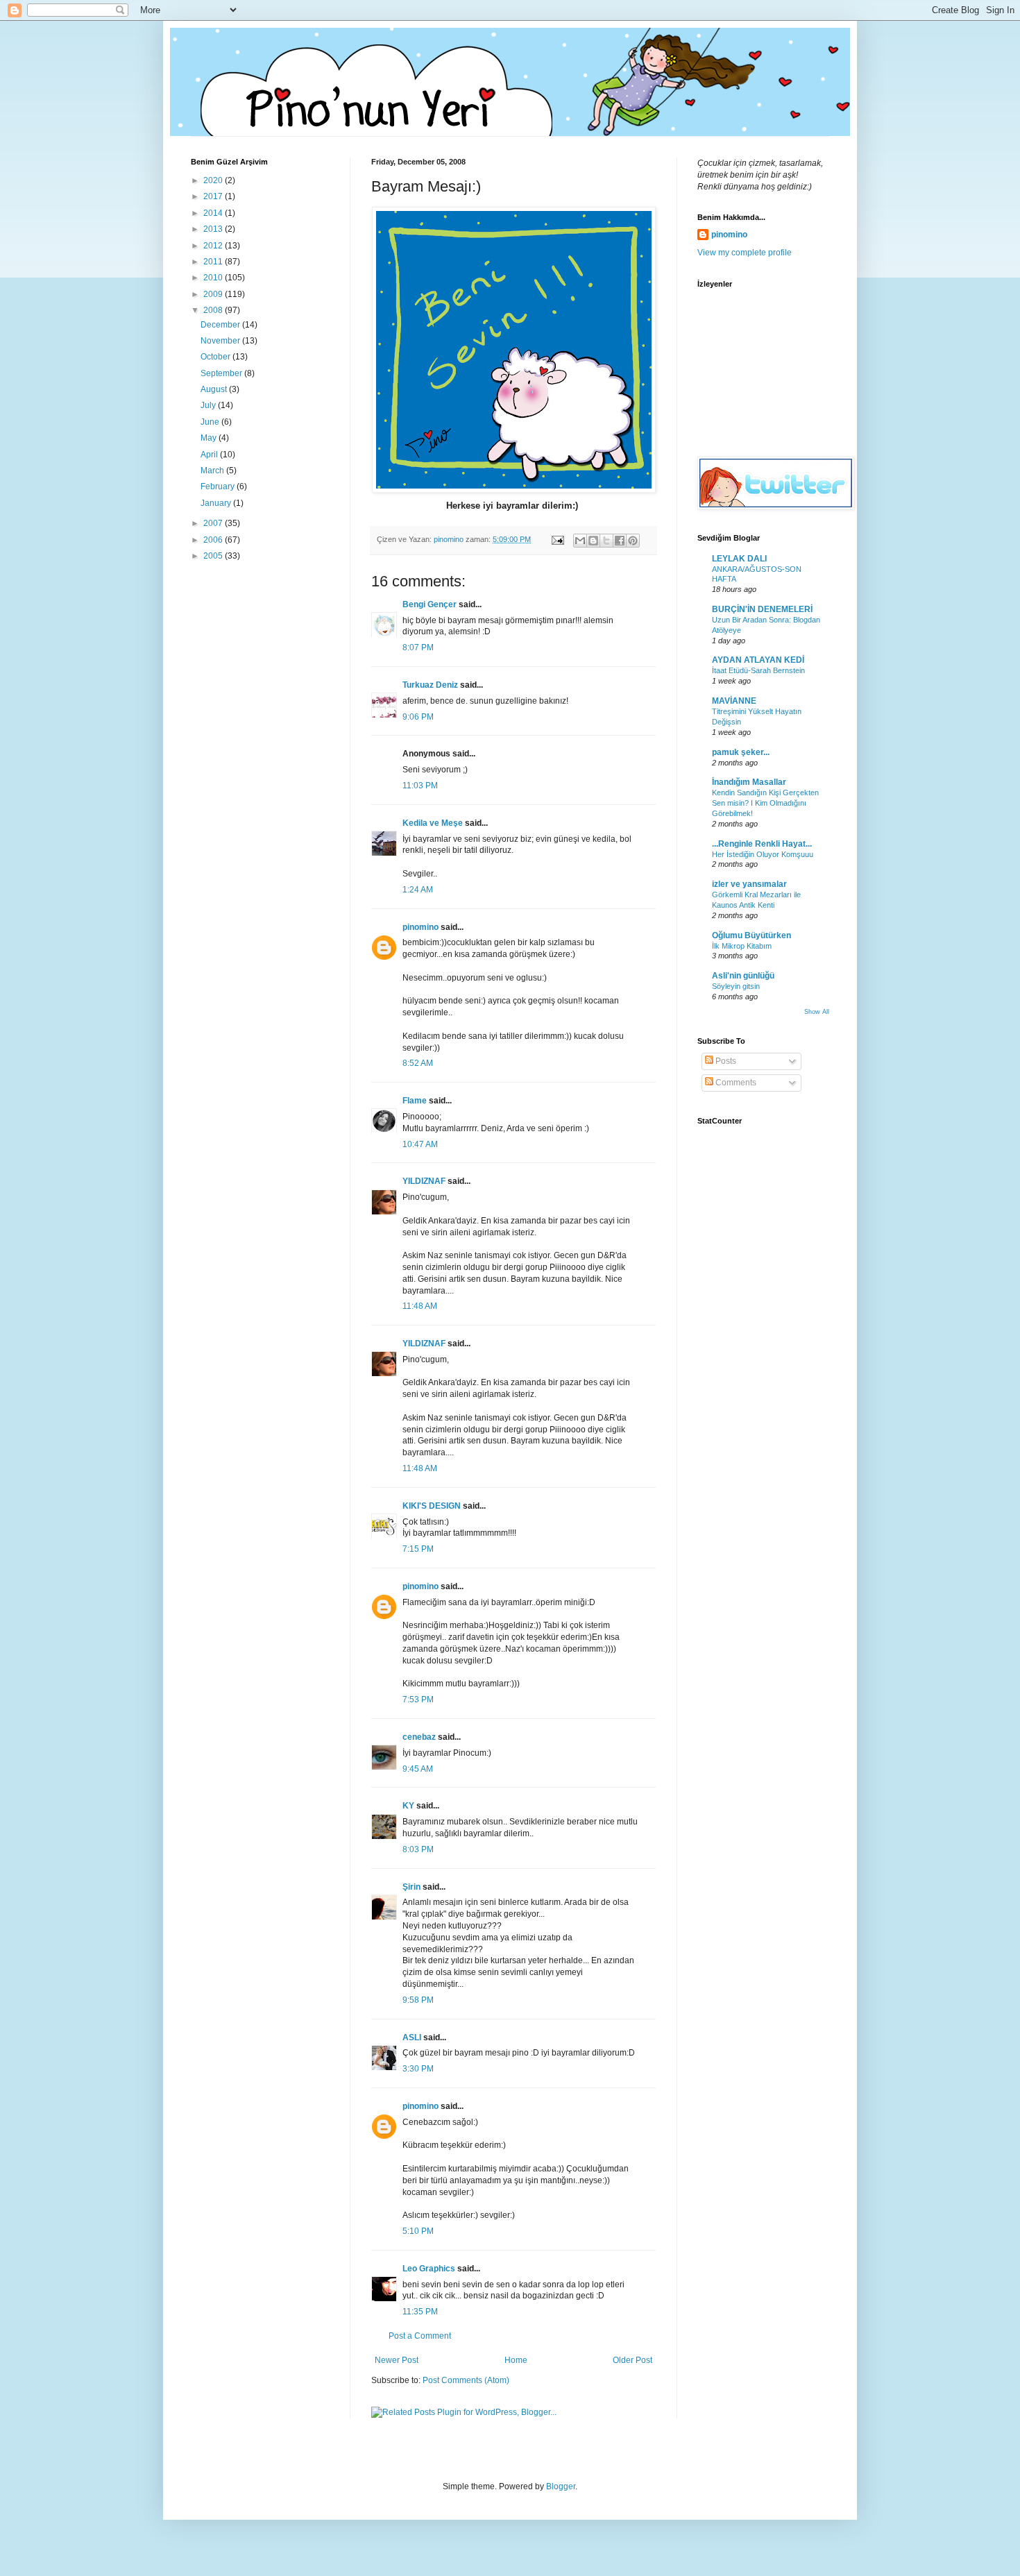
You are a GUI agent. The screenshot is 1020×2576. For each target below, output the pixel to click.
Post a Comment (420, 2336)
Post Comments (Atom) (466, 2380)
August (215, 389)
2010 (214, 278)
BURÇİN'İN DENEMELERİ (762, 609)
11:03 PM (420, 786)
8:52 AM (418, 1063)
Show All (817, 1012)
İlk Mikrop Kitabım (742, 946)
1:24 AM (418, 890)
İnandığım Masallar (749, 782)
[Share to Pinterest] (633, 541)
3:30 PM (418, 2069)
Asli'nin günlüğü (743, 976)
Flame (415, 1101)
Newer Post (397, 2360)
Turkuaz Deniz (430, 685)
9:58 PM (418, 2000)
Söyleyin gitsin (736, 986)
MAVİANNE (734, 701)
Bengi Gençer (430, 604)
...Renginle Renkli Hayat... (762, 844)
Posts (725, 1061)
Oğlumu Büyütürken (751, 935)
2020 (214, 180)
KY (408, 1806)
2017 (214, 196)
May (210, 438)
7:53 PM (418, 1700)
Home (516, 2360)
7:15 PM (418, 1549)
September (222, 373)
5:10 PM (418, 2231)
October (216, 357)
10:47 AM (420, 1144)
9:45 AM (418, 1769)
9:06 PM (418, 717)
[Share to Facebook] (620, 541)
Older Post (632, 2360)
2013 (214, 229)
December (221, 325)
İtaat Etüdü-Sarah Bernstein (758, 670)
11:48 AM (420, 1306)
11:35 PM (420, 2312)
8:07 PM (418, 647)
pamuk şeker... (741, 752)
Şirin (411, 1887)
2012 (214, 246)
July (209, 405)
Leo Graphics (429, 2269)
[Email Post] (557, 539)
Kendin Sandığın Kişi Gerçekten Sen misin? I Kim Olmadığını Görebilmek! (765, 803)
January (217, 503)
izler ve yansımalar (749, 884)
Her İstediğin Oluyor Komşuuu (763, 854)
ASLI (412, 2037)
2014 (214, 213)
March (213, 471)
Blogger (561, 2486)
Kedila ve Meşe (433, 823)
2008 (214, 310)
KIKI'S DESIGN (432, 1506)
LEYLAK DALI (739, 559)
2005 (214, 556)
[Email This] (580, 541)
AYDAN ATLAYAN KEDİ (758, 660)
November (221, 341)
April (210, 455)
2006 (214, 540)
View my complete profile (745, 253)
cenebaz (419, 1737)
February (219, 486)
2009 (214, 294)
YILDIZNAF (424, 1181)
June (211, 422)
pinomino (420, 927)
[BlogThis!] (593, 541)
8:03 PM (418, 1849)
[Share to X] (606, 541)
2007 (214, 523)
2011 (214, 262)
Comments (735, 1083)
